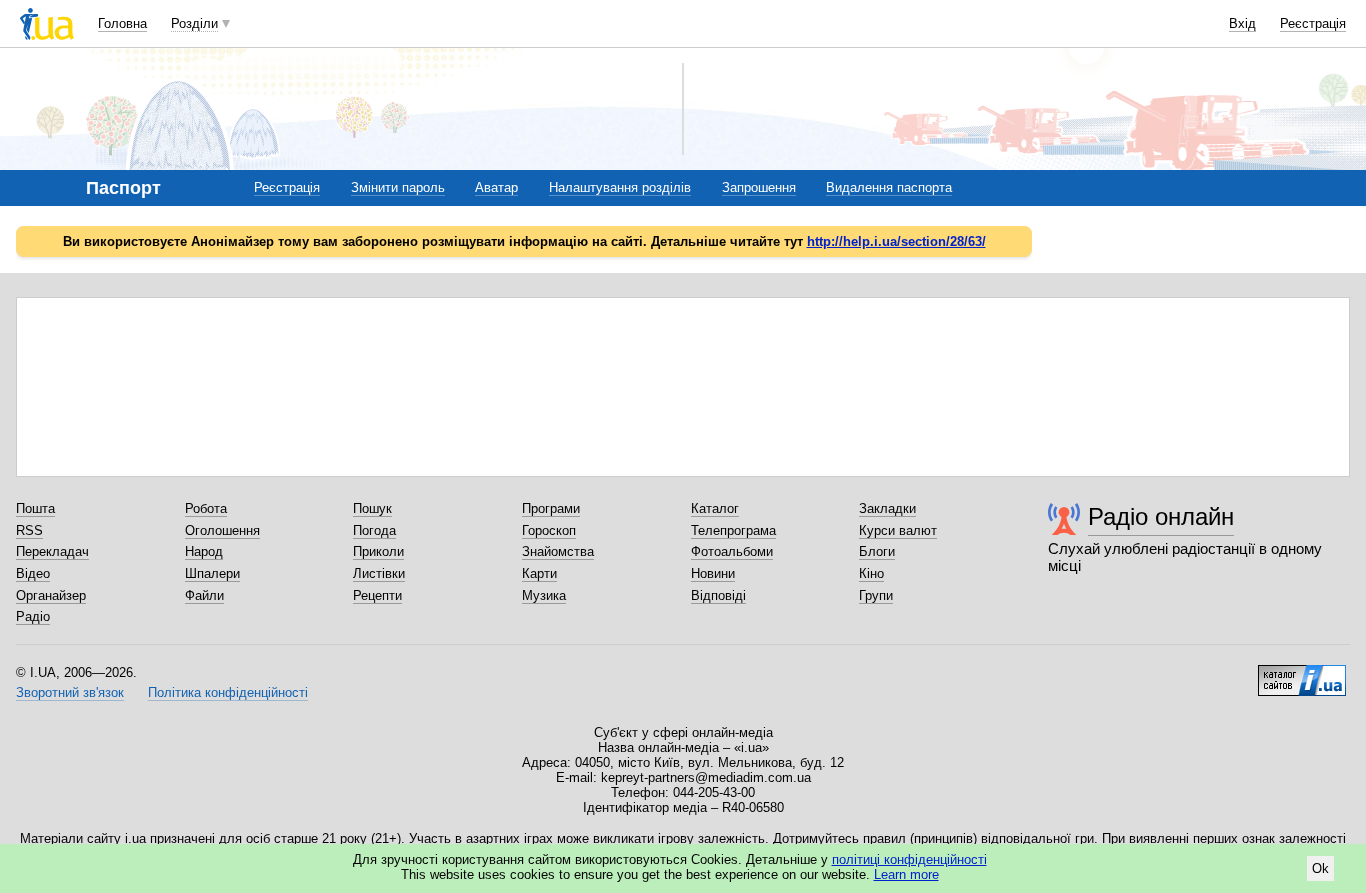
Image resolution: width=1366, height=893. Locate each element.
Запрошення (759, 187)
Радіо (33, 616)
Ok (1320, 868)
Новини (713, 573)
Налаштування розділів (620, 187)
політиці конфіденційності (909, 859)
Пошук (372, 508)
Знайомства (558, 551)
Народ (204, 551)
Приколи (378, 551)
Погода (374, 530)
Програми (551, 508)
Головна (122, 23)
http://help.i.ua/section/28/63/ (896, 241)
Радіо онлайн (1161, 516)
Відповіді (718, 595)
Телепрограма (733, 530)
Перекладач (52, 551)
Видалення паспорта (889, 187)
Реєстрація (1313, 23)
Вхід (1242, 23)
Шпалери (212, 573)
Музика (544, 595)
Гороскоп (549, 530)
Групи (876, 595)
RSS (29, 530)
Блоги (877, 551)
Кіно (871, 573)
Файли (204, 595)
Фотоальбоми (732, 551)
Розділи (194, 23)
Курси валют (898, 530)
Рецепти (377, 595)
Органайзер (51, 595)
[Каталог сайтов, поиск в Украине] (1302, 673)
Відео (33, 573)
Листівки (379, 573)
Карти (539, 573)
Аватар (496, 187)
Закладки (887, 508)
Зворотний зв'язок (70, 692)
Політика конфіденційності (228, 692)
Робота (206, 508)
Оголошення (222, 530)
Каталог (715, 508)
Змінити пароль (398, 187)
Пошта (35, 508)
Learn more (906, 874)
